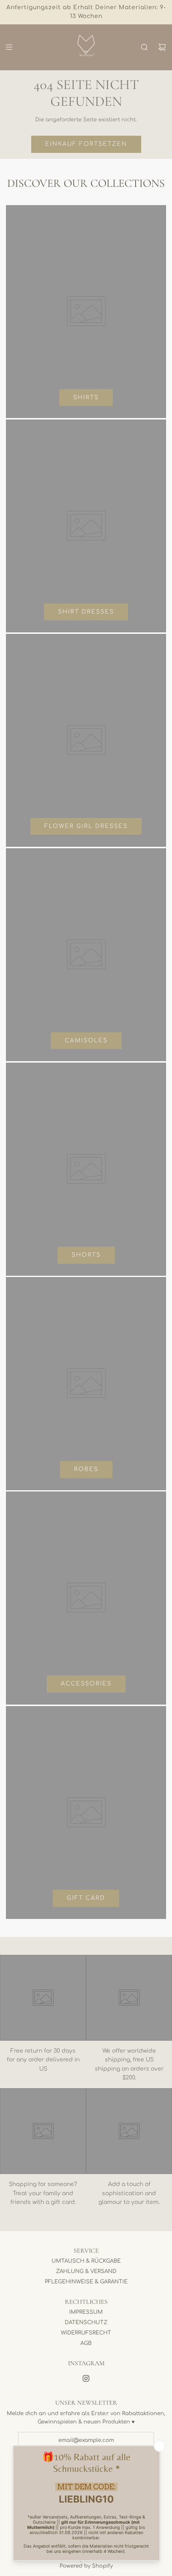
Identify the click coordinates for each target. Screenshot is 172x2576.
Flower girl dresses (86, 826)
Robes (86, 1469)
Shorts (86, 1255)
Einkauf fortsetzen (86, 144)
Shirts (86, 397)
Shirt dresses (86, 612)
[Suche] (144, 47)
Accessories (86, 1684)
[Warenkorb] (162, 47)
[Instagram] (86, 2378)
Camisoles (86, 1040)
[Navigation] (9, 47)
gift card (86, 1898)
